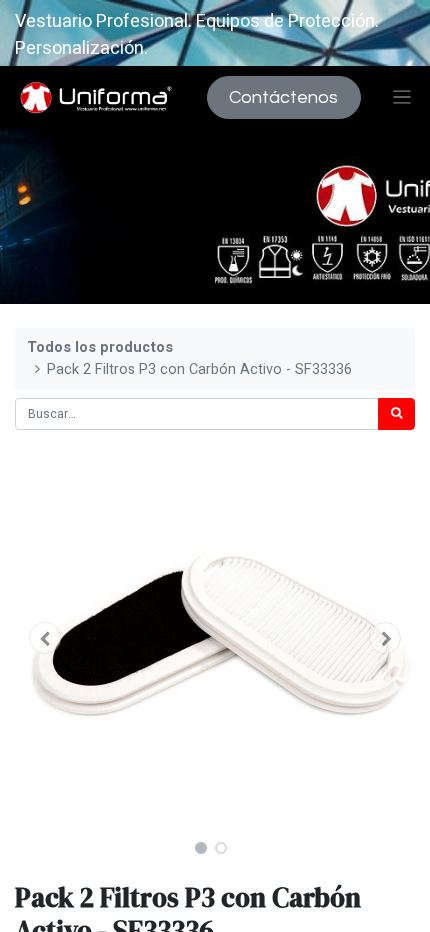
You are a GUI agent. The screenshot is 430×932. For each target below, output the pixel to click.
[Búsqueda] (396, 414)
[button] (45, 638)
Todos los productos (100, 347)
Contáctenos (283, 97)
